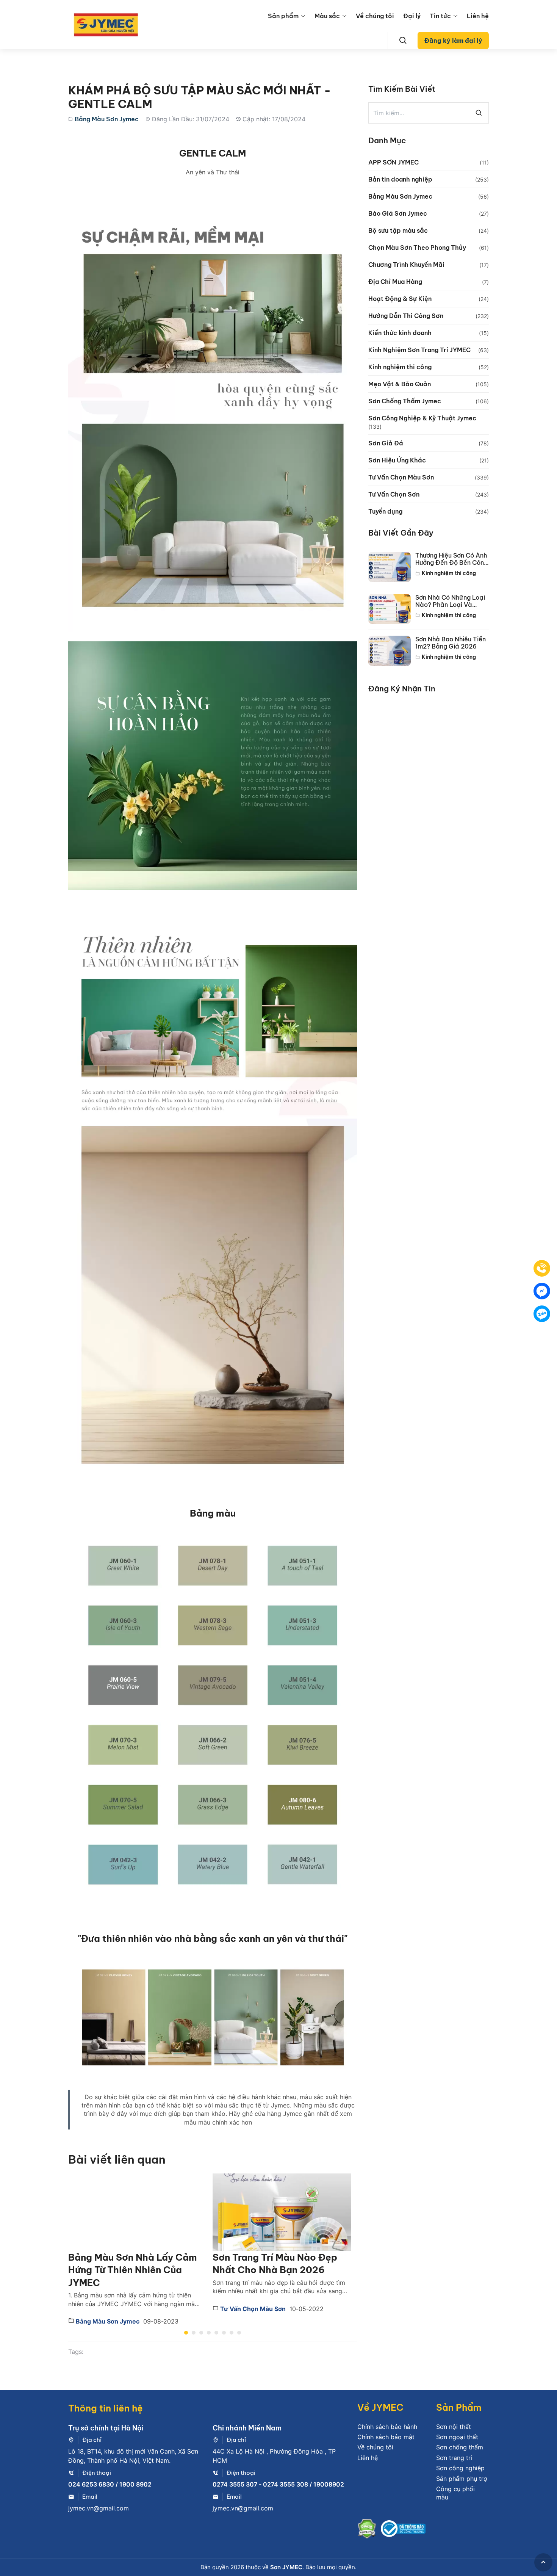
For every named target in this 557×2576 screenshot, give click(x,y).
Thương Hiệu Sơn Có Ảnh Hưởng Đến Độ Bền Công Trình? (451, 559)
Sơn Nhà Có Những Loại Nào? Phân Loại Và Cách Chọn (450, 601)
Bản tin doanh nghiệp (400, 179)
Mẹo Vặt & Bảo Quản (400, 384)
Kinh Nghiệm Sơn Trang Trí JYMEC (419, 350)
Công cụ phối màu (455, 2493)
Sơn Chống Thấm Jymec (405, 401)
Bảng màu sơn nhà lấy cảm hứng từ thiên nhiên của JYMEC (133, 2270)
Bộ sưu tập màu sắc (398, 230)
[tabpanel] (140, 2250)
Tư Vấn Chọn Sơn (394, 494)
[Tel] (542, 1268)
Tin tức (440, 16)
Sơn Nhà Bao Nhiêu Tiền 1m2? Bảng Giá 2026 (451, 643)
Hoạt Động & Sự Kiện (400, 299)
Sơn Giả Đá (386, 443)
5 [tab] (216, 2333)
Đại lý (412, 16)
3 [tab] (201, 2333)
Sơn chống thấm (460, 2447)
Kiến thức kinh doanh (400, 333)
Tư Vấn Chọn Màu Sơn (252, 2309)
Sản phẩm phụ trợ (462, 2479)
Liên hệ (478, 16)
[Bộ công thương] (403, 2530)
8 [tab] (239, 2333)
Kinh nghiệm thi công (400, 367)
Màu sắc (327, 16)
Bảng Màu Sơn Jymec (107, 119)
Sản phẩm (283, 16)
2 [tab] (194, 2333)
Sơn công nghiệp (460, 2468)
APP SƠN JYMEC (393, 162)
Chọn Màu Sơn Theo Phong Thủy (417, 248)
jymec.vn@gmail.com (99, 2508)
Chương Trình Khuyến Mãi (406, 265)
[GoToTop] (543, 2562)
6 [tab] (224, 2333)
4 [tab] (209, 2333)
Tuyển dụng (385, 511)
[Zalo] (542, 1314)
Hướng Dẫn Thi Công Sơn (406, 316)
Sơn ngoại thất (457, 2437)
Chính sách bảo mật (386, 2437)
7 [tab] (232, 2333)
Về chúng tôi (375, 16)
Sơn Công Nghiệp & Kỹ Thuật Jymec (422, 418)
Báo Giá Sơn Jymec (398, 213)
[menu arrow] (303, 16)
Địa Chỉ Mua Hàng (395, 282)
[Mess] (542, 1291)
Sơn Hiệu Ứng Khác (397, 460)
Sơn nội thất (454, 2427)
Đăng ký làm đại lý (453, 41)
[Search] (403, 41)
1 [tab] (186, 2333)
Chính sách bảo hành (387, 2427)
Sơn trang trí (454, 2458)
